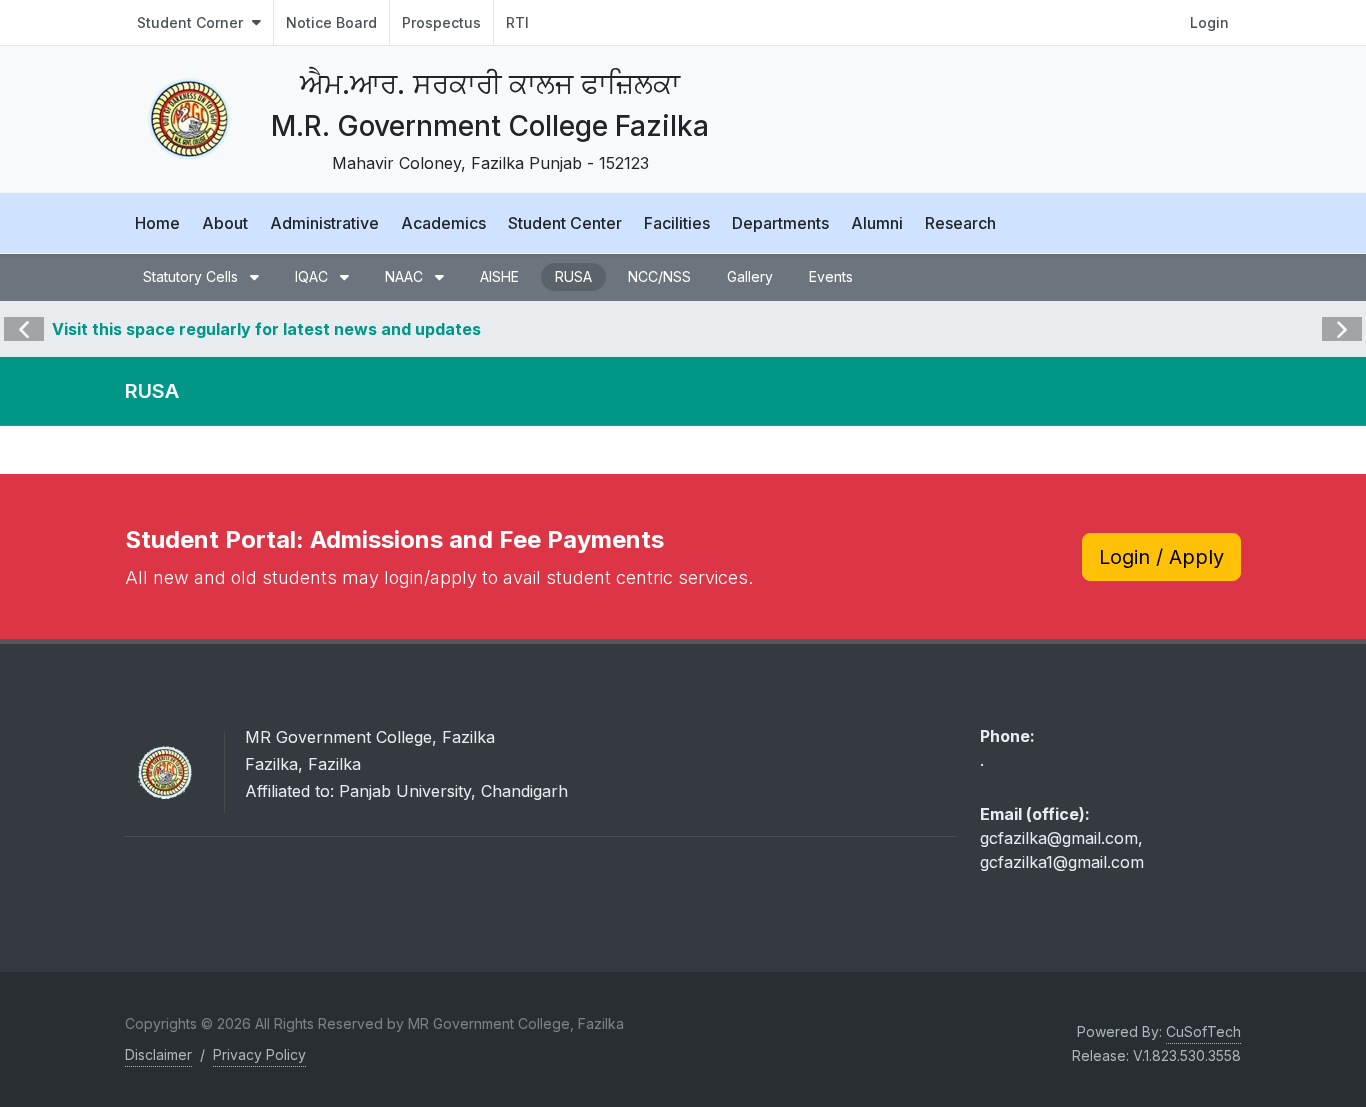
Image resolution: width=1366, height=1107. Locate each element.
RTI (517, 22)
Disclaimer (158, 1054)
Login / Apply (1161, 557)
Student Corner (192, 22)
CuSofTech (1203, 1031)
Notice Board (331, 22)
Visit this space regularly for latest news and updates (266, 329)
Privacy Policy (259, 1054)
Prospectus (441, 22)
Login (1209, 22)
